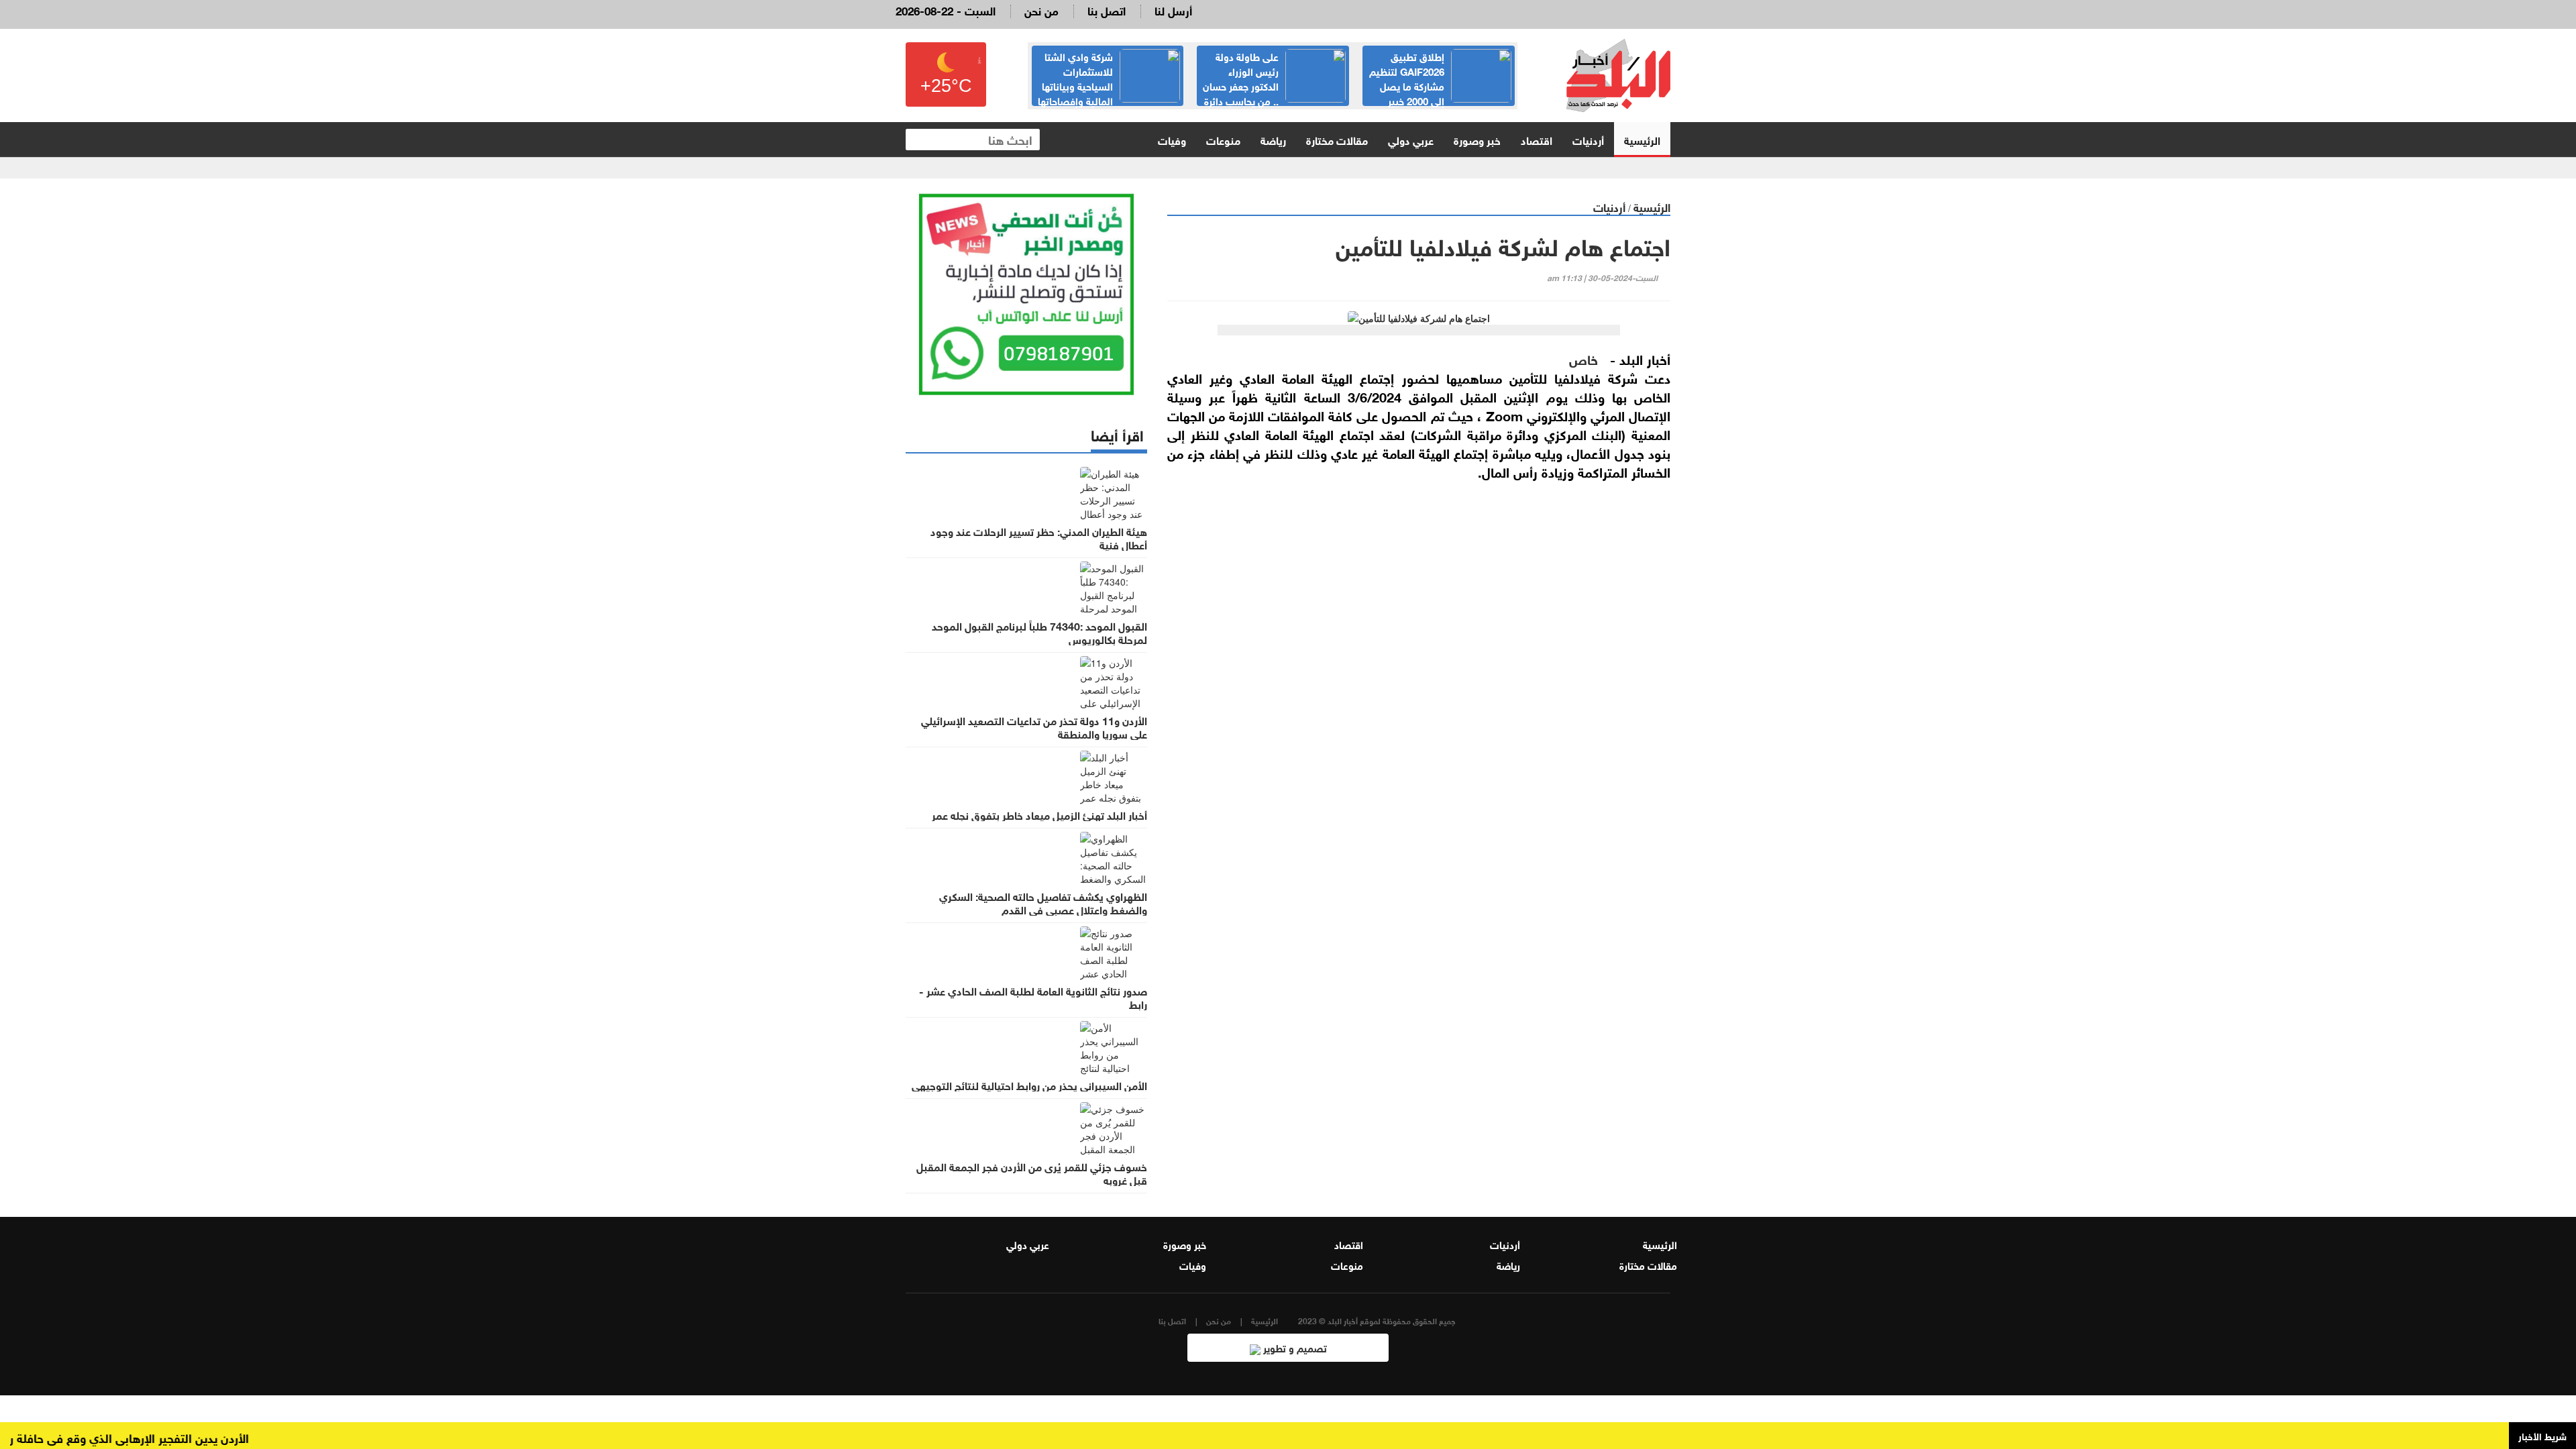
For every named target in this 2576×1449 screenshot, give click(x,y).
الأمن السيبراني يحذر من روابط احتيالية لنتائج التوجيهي (1029, 1085)
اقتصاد (1537, 139)
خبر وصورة (1477, 139)
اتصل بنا (1107, 10)
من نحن (1041, 10)
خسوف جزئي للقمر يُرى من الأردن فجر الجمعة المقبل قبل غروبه (1032, 1173)
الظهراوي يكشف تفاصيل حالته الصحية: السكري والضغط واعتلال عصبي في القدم (1043, 902)
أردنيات (1588, 139)
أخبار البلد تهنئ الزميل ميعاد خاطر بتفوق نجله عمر (1039, 814)
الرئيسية (1642, 139)
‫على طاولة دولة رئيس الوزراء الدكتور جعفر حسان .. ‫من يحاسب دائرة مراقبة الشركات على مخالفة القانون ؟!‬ (1439, 93)
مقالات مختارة (1337, 139)
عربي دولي (1411, 139)
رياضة (1273, 139)
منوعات (1223, 139)
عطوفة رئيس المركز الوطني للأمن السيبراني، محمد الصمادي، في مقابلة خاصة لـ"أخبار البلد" (1113, 85)
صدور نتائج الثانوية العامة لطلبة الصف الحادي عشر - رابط (1033, 997)
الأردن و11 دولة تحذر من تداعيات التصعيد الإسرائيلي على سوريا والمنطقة (1034, 727)
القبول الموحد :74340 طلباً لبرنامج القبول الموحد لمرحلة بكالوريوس (1039, 632)
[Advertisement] (1419, 743)
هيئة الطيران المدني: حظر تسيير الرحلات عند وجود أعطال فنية (1039, 537)
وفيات (1172, 139)
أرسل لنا (1173, 10)
